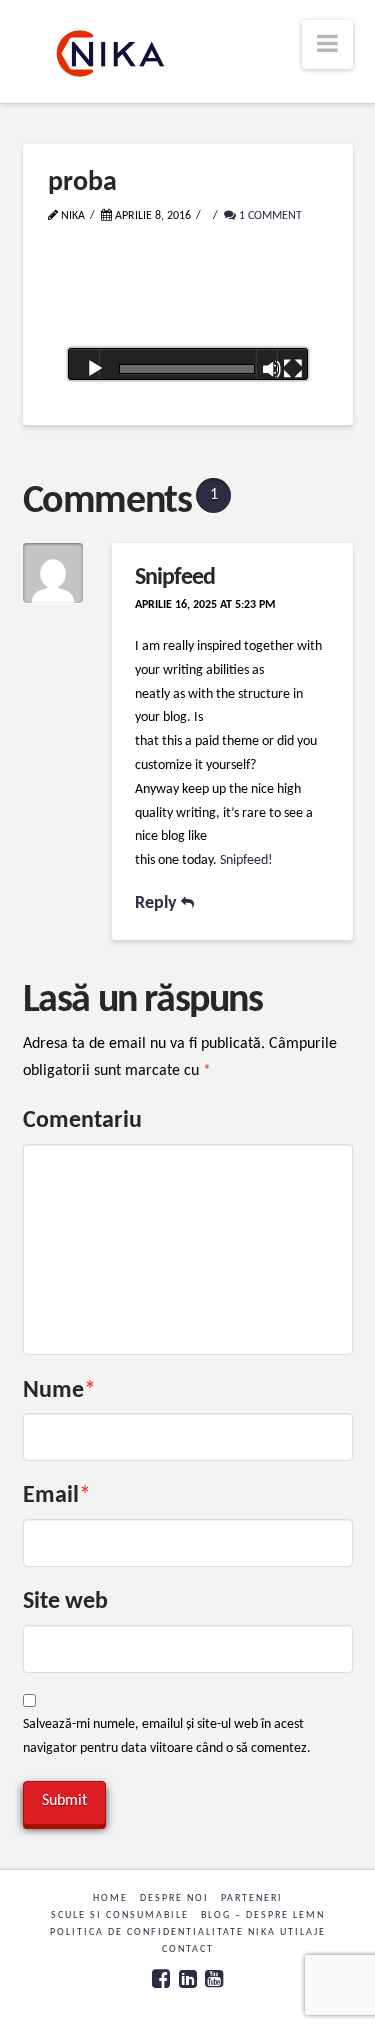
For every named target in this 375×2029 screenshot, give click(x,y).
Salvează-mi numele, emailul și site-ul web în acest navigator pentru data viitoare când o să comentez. (167, 1736)
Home (110, 1898)
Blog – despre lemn (263, 1915)
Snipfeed (175, 578)
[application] (188, 321)
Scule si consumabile (120, 1915)
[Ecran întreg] (293, 369)
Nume (60, 1391)
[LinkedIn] (188, 1978)
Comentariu (82, 1121)
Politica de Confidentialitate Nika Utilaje (188, 1932)
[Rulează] (95, 369)
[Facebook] (161, 1978)
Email (57, 1496)
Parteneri (252, 1898)
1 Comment (269, 216)
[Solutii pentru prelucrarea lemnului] (110, 53)
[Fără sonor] (272, 369)
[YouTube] (214, 1978)
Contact (188, 1949)
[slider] (186, 369)
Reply (158, 903)
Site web (65, 1602)
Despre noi (174, 1898)
